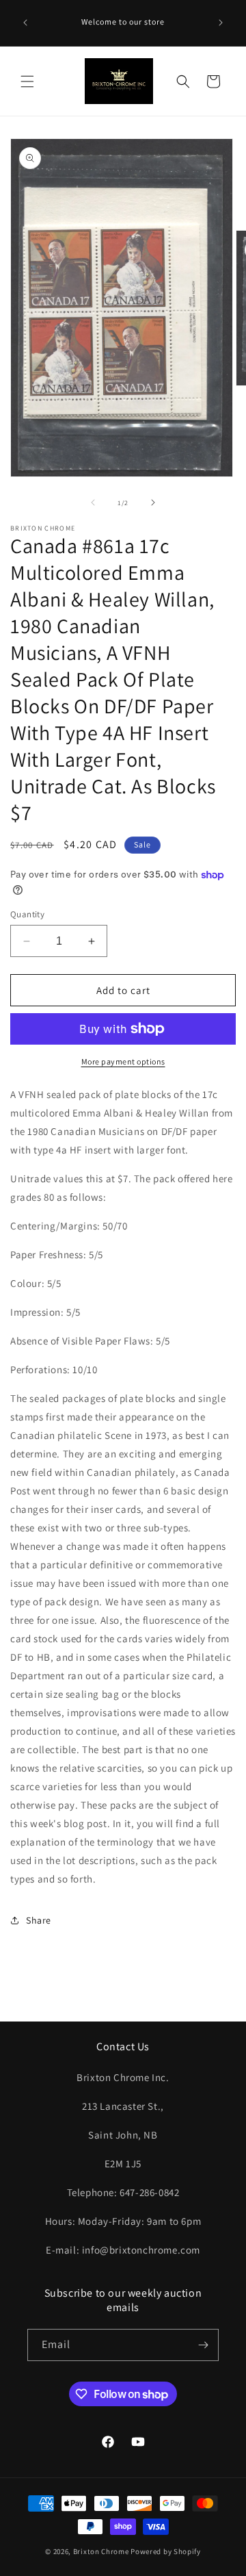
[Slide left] (93, 502)
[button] (27, 81)
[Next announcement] (221, 23)
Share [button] (39, 1920)
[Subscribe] (203, 2345)
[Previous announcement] (25, 23)
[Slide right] (153, 502)
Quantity (27, 914)
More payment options (123, 1061)
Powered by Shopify (166, 2551)
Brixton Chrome (101, 2551)
